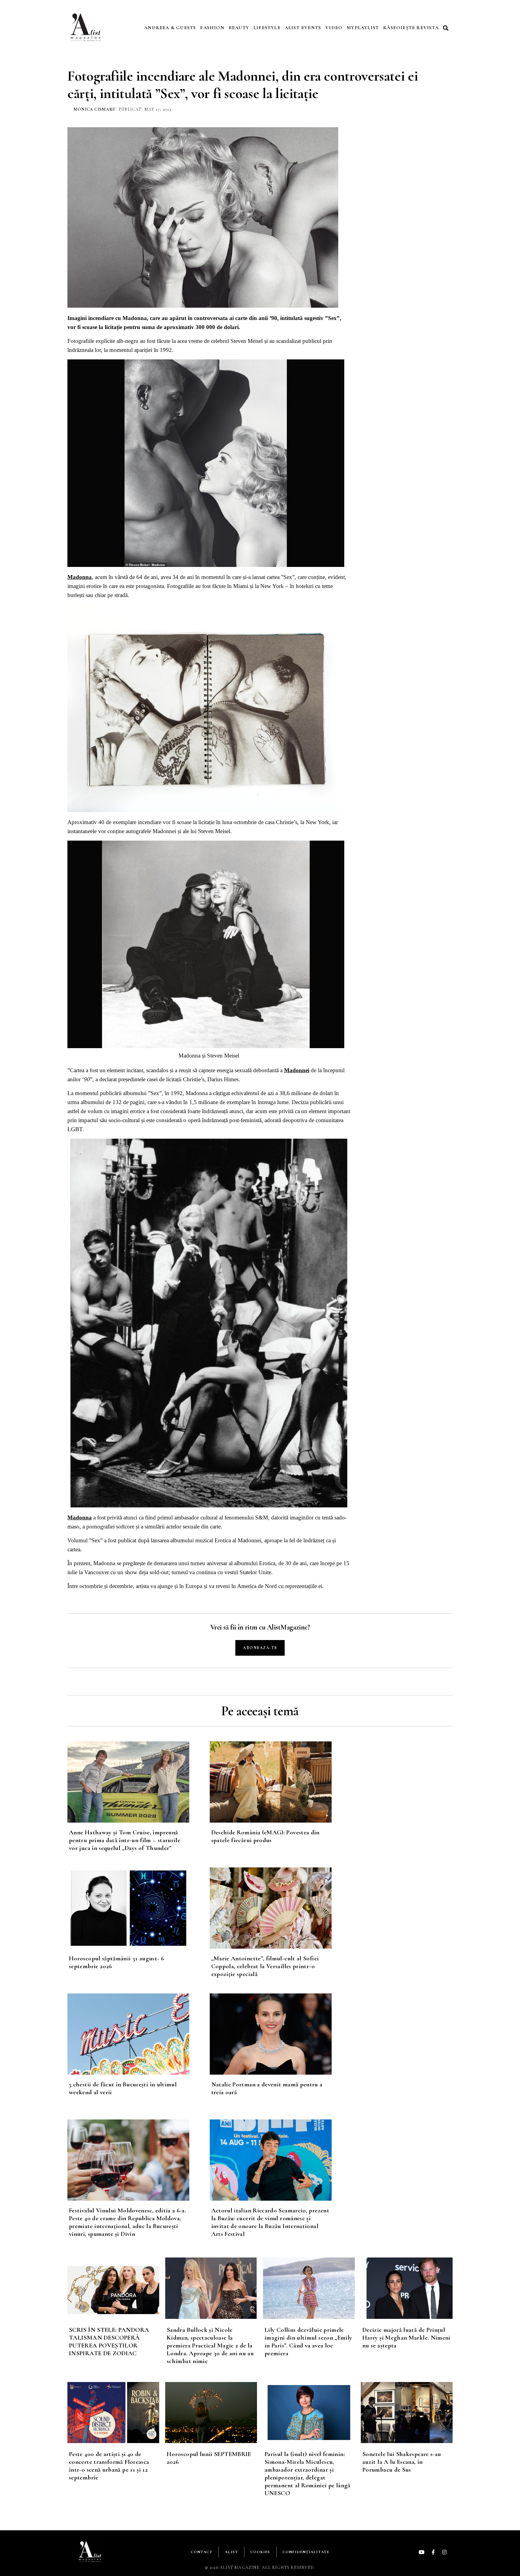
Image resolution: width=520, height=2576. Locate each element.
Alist (231, 2552)
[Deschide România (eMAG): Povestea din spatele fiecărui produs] (281, 1782)
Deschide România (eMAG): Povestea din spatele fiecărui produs (265, 1836)
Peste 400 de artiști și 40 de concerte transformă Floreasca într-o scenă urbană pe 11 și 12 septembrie (109, 2466)
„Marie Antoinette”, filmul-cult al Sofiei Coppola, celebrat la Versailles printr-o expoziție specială (265, 1966)
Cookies (260, 2552)
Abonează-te (260, 1648)
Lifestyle (267, 28)
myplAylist (363, 28)
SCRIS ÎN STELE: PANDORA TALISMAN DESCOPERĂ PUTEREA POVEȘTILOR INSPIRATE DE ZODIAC (109, 2342)
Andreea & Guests (170, 28)
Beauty (239, 28)
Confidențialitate (306, 2552)
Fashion (212, 28)
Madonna (80, 577)
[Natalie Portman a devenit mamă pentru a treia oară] (281, 2034)
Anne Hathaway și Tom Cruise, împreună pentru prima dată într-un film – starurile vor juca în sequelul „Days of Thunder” (125, 1840)
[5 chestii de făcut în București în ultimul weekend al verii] (139, 2034)
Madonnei (297, 1070)
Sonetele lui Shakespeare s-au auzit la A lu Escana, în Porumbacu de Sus (402, 2462)
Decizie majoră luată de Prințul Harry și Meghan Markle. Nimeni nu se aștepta (406, 2338)
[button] (447, 28)
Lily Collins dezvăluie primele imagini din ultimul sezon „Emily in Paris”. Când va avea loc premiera (308, 2342)
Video (334, 28)
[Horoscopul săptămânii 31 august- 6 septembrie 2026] (139, 1908)
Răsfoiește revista (411, 28)
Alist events (303, 28)
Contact (202, 2552)
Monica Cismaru (94, 109)
